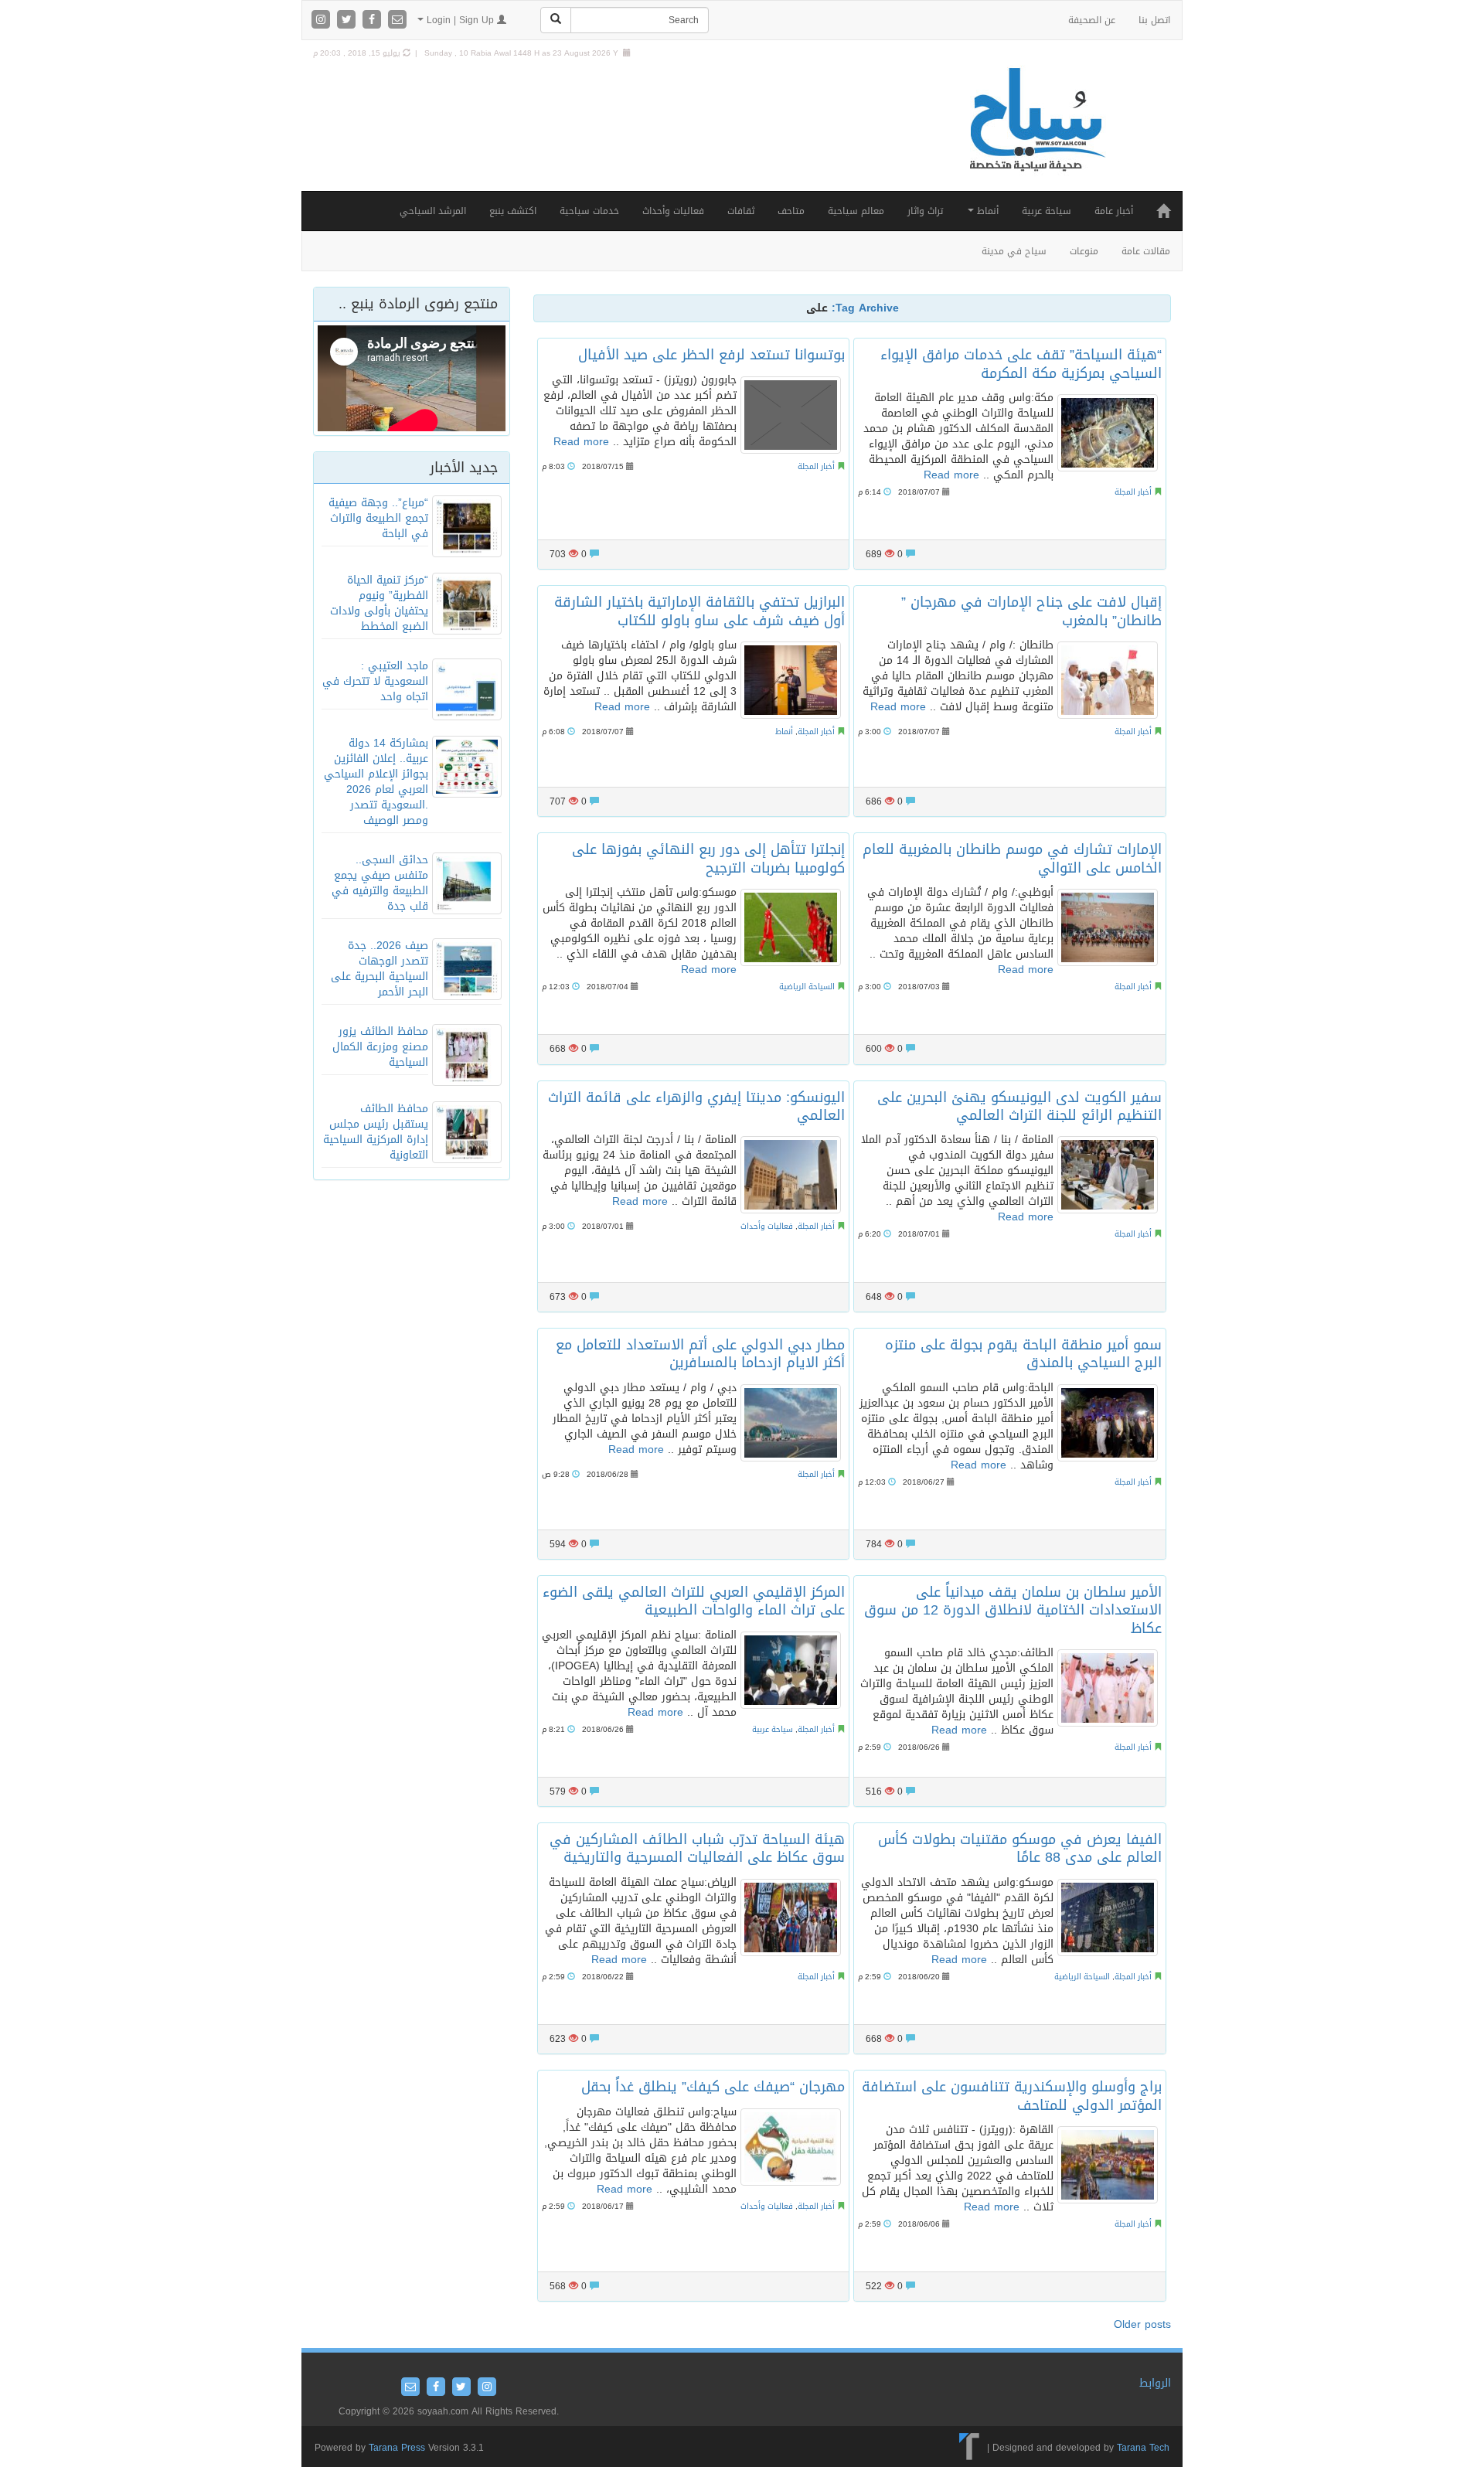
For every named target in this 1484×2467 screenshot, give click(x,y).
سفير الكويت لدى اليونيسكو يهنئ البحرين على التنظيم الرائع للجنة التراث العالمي (1019, 1106)
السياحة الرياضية (807, 987)
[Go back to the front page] (1036, 136)
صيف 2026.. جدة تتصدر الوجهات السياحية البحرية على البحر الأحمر (380, 969)
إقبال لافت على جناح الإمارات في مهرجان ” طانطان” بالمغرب (1031, 611)
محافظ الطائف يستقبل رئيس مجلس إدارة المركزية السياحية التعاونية (376, 1132)
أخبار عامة (1114, 211)
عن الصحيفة (1092, 20)
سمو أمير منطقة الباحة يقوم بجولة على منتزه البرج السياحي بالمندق (1023, 1354)
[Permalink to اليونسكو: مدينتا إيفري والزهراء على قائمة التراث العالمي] (791, 1175)
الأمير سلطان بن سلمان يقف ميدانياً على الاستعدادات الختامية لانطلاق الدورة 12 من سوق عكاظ (1013, 1610)
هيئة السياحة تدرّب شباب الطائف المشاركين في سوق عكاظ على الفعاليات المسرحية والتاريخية (697, 1848)
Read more (581, 442)
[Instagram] (323, 20)
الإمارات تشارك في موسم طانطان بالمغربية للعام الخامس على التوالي (1012, 858)
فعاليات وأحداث (673, 211)
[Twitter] (348, 20)
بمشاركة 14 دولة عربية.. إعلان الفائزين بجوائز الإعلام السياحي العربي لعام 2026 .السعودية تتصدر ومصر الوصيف (376, 782)
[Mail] (397, 20)
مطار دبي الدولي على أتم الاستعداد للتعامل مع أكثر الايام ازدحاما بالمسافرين (700, 1354)
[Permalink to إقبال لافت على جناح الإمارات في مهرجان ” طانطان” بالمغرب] (1108, 680)
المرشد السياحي (433, 211)
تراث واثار (925, 211)
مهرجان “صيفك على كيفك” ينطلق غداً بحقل (713, 2087)
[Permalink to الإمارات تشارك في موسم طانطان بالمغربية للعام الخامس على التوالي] (1108, 927)
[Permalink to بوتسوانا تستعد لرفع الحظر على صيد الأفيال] (791, 415)
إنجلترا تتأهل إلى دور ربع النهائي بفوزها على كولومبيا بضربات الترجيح (708, 858)
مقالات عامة (1146, 251)
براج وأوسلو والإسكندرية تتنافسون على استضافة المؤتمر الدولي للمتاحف (1012, 2096)
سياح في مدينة (1014, 251)
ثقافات (741, 211)
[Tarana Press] (970, 2448)
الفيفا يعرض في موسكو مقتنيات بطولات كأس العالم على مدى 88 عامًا (1020, 1848)
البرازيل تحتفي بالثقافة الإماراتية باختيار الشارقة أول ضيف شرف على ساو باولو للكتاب (699, 611)
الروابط (1155, 2383)
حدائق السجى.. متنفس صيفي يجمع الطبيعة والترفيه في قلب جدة (380, 883)
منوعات (1084, 251)
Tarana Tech (1143, 2448)
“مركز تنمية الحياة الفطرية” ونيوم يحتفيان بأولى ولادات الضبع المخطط (379, 603)
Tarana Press (397, 2448)
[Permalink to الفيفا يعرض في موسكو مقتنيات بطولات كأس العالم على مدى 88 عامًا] (1108, 1917)
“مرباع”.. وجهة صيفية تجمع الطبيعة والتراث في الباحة (378, 518)
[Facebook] (374, 20)
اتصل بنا (1154, 20)
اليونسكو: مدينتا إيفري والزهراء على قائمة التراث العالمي (696, 1106)
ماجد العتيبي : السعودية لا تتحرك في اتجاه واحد (375, 681)
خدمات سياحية (589, 211)
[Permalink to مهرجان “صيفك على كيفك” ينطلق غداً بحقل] (791, 2147)
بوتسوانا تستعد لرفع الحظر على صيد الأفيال (711, 355)
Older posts (1142, 2324)
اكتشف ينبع (513, 211)
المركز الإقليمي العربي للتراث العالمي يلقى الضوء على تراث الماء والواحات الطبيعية (694, 1601)
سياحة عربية (1047, 211)
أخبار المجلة (816, 466)
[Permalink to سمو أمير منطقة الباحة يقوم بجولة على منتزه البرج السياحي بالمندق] (1108, 1423)
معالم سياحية (856, 211)
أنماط (986, 211)
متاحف (791, 211)
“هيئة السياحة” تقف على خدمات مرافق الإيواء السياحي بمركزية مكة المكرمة (1021, 364)
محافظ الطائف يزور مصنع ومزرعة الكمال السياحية (380, 1047)
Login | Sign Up (460, 20)
